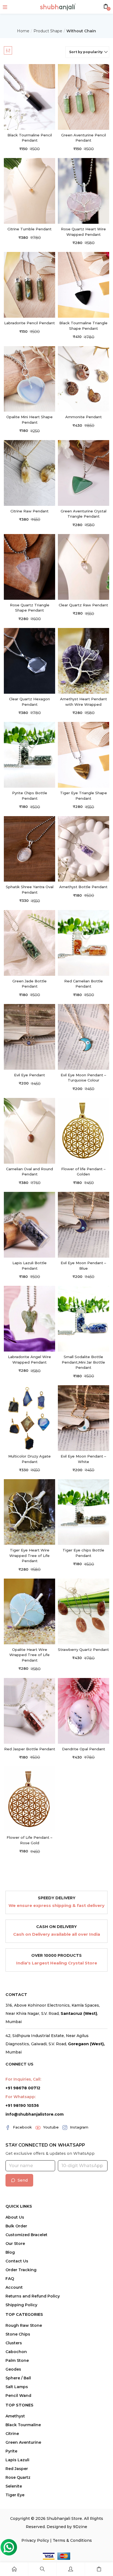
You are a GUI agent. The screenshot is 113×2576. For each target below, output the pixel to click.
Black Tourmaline (23, 2425)
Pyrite (11, 2451)
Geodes (13, 2369)
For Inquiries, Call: (23, 2079)
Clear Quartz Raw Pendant (83, 605)
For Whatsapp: (21, 2097)
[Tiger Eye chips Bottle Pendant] (84, 1512)
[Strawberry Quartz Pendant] (84, 1611)
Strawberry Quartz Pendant (83, 1650)
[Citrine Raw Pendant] (29, 473)
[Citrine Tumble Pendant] (29, 190)
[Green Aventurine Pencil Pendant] (84, 97)
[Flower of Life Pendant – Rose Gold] (29, 1799)
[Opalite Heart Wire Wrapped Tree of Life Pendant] (29, 1611)
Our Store (15, 2244)
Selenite (14, 2486)
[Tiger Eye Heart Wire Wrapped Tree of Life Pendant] (29, 1512)
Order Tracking (21, 2270)
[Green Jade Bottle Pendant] (29, 943)
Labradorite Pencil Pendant (29, 323)
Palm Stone (17, 2360)
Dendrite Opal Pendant (84, 1749)
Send (23, 2180)
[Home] (14, 2569)
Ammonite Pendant (84, 417)
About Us (15, 2217)
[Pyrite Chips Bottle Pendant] (29, 754)
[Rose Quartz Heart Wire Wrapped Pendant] (84, 190)
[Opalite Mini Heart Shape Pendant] (29, 379)
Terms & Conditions (72, 2540)
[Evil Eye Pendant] (29, 1036)
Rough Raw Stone (24, 2325)
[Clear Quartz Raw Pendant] (84, 566)
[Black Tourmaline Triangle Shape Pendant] (84, 284)
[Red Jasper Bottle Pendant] (29, 1710)
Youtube (51, 2127)
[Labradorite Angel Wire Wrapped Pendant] (29, 1318)
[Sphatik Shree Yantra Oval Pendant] (29, 848)
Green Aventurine (23, 2442)
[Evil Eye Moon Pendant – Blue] (84, 1224)
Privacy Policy (35, 2540)
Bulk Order (16, 2226)
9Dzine (80, 2527)
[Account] (70, 2569)
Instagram (79, 2127)
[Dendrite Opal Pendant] (84, 1710)
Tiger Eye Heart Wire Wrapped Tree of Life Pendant (29, 1555)
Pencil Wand (18, 2396)
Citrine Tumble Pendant (29, 229)
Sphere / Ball (18, 2378)
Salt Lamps (17, 2387)
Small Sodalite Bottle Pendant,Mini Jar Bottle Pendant (83, 1362)
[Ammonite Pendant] (84, 379)
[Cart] (99, 2569)
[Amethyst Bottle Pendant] (84, 848)
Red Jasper (17, 2469)
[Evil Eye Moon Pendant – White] (84, 1418)
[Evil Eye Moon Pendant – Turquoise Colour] (84, 1036)
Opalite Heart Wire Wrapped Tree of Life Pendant (29, 1655)
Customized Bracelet (26, 2235)
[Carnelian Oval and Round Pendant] (29, 1130)
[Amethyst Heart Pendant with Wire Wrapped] (84, 660)
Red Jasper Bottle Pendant (30, 1749)
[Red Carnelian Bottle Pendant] (84, 943)
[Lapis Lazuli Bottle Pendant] (29, 1224)
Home (23, 31)
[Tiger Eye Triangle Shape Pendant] (84, 754)
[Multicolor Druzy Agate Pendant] (29, 1418)
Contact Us (17, 2261)
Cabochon (16, 2352)
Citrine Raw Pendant (29, 511)
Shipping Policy (21, 2305)
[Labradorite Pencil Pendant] (29, 284)
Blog (10, 2252)
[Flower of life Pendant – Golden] (84, 1130)
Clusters (14, 2343)
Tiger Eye (15, 2495)
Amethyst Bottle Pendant (83, 887)
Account (14, 2287)
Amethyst (15, 2416)
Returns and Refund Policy (33, 2296)
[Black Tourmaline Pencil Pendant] (29, 97)
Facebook (22, 2127)
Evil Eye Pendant (29, 1075)
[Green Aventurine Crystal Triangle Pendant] (84, 473)
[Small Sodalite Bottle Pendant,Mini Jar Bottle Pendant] (84, 1318)
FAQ (10, 2279)
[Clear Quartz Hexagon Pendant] (29, 660)
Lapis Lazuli (17, 2460)
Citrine (12, 2434)
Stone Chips (18, 2334)
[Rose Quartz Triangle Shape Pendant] (29, 566)
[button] (87, 52)
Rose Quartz (18, 2477)
